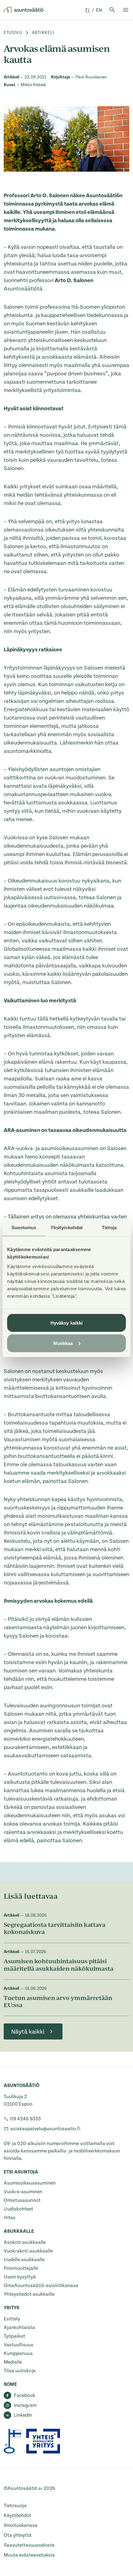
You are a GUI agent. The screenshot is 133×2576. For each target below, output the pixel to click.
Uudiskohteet (18, 2209)
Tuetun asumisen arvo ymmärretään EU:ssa (58, 2002)
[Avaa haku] (112, 10)
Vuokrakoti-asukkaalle (28, 2251)
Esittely (12, 2319)
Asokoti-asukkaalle (25, 2242)
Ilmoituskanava (21, 2525)
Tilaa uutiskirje (20, 2371)
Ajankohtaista (19, 2328)
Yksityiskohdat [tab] (66, 1227)
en (99, 10)
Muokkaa (63, 1343)
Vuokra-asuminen (23, 2192)
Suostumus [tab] (24, 1227)
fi (88, 10)
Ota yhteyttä (18, 2535)
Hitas (10, 2218)
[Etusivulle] (24, 10)
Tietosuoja (15, 2506)
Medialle (13, 2362)
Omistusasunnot (22, 2200)
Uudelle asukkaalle (24, 2260)
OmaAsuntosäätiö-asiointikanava (41, 2286)
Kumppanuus (18, 2353)
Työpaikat (14, 2336)
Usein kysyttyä (20, 2277)
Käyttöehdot (17, 2515)
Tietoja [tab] (109, 1227)
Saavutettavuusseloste (29, 2545)
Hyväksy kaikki (66, 1323)
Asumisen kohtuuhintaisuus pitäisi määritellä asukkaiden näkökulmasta (59, 1966)
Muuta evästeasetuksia (29, 2555)
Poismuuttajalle (21, 2268)
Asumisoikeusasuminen (30, 2183)
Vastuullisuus (19, 2345)
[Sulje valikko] (126, 10)
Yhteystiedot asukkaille (29, 2294)
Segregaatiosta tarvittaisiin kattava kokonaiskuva (55, 1929)
